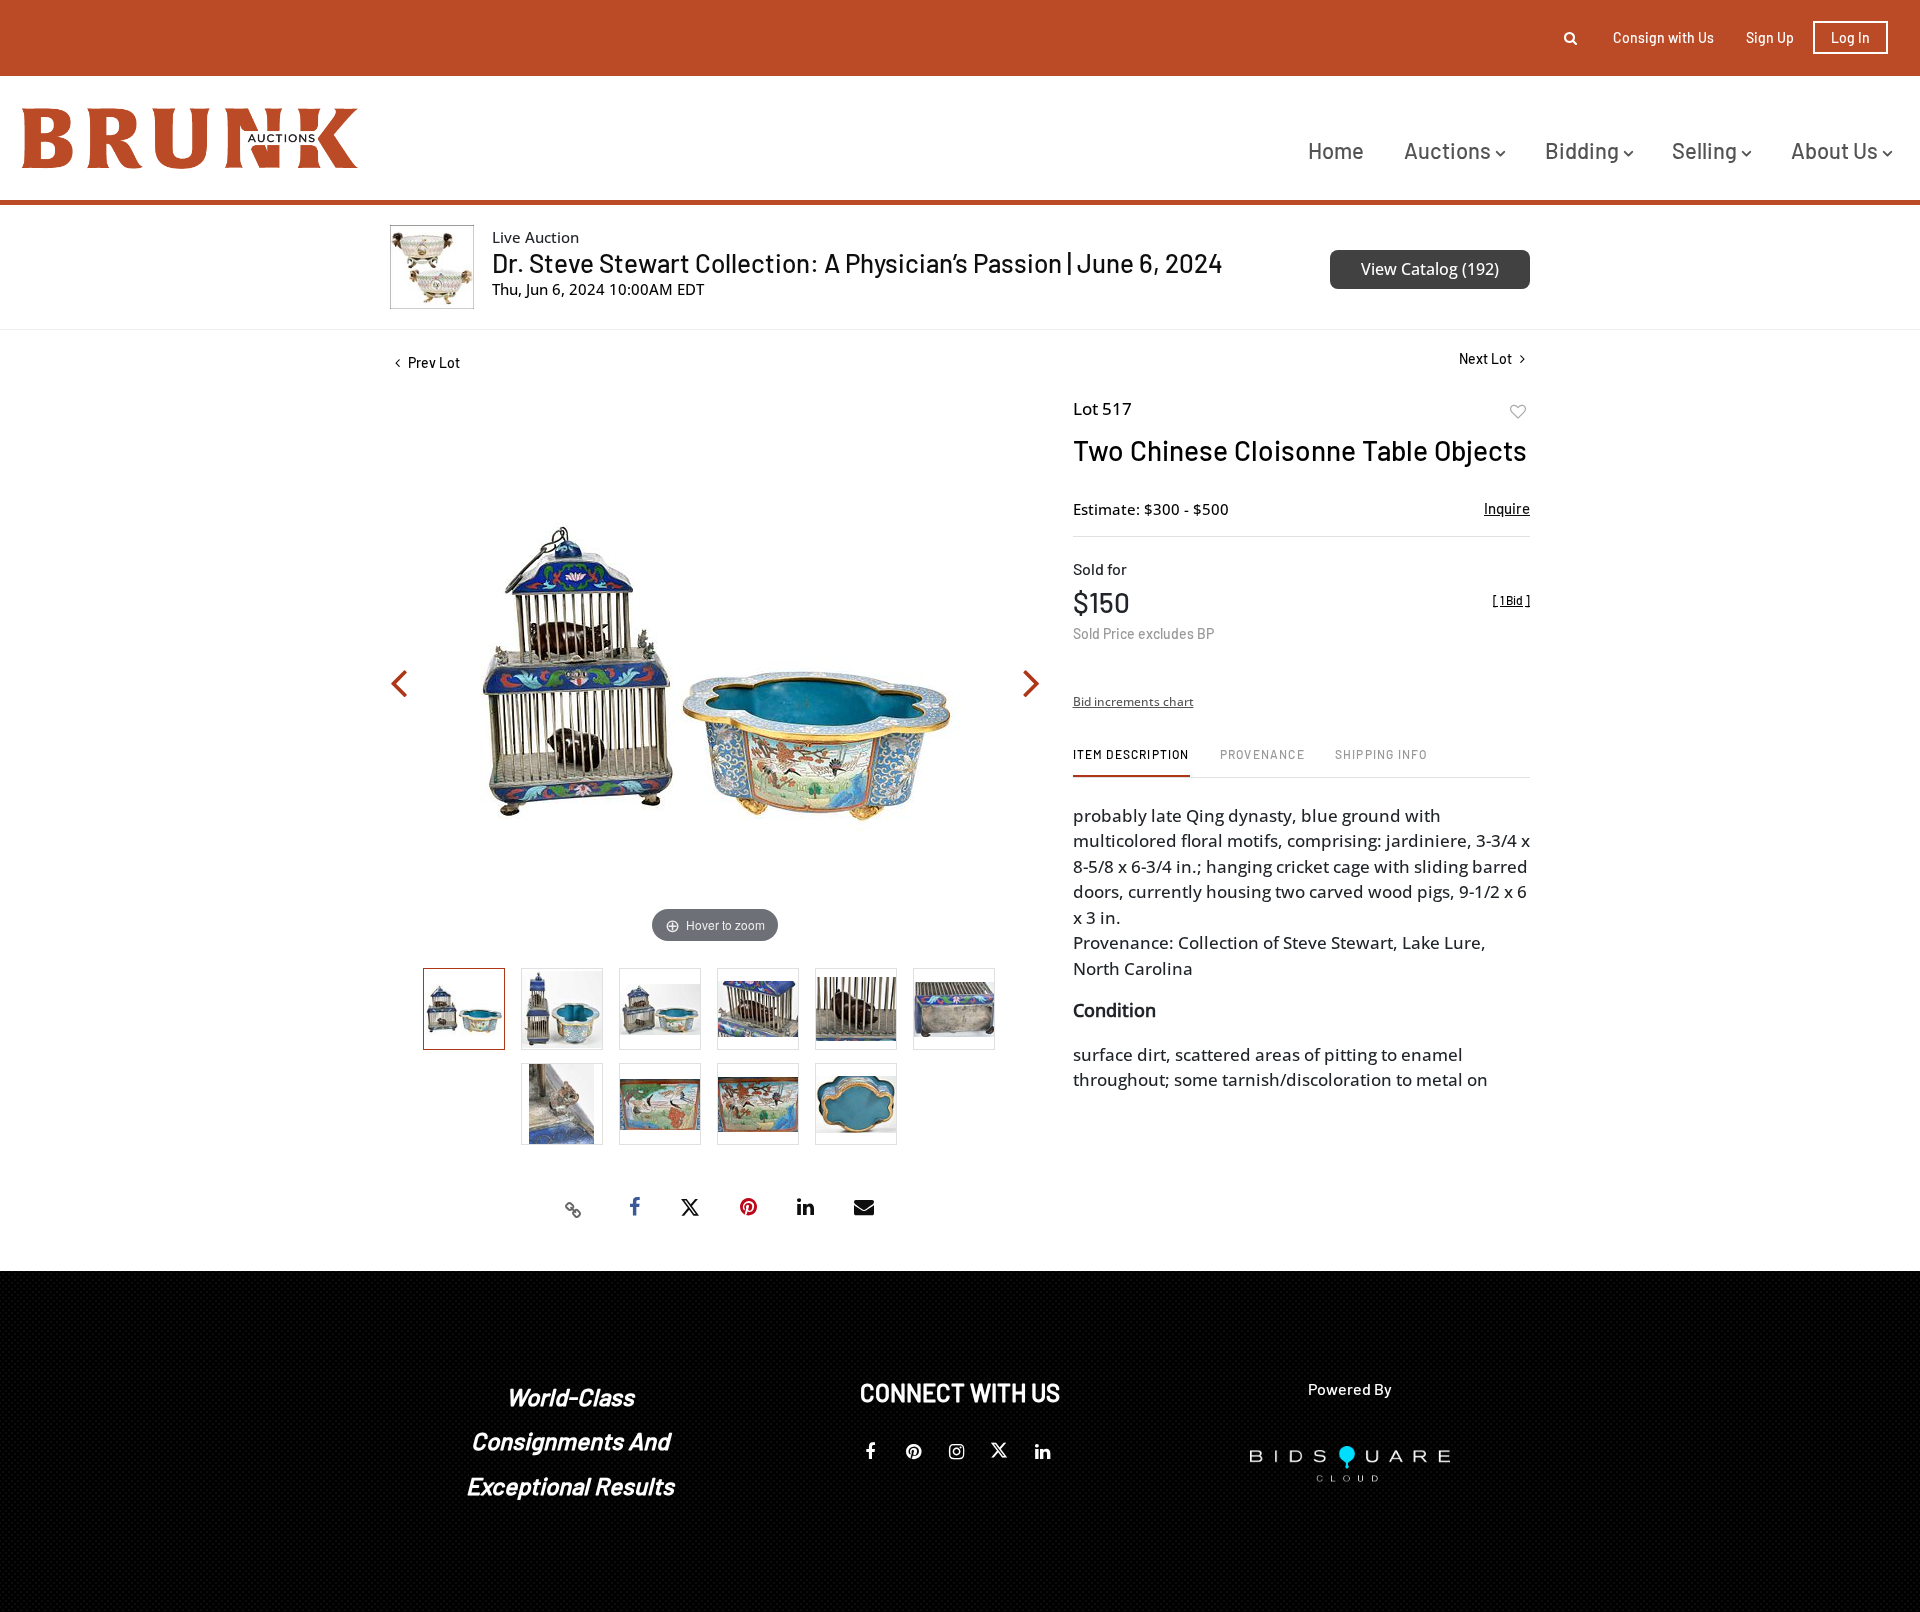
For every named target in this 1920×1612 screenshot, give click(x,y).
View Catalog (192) (1430, 269)
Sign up (1770, 37)
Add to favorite (1518, 412)
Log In (1850, 37)
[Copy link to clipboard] (574, 1208)
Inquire (1507, 508)
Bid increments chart (1133, 701)
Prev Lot (432, 362)
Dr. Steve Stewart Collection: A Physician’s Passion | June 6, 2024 (857, 262)
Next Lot (1487, 358)
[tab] (1131, 761)
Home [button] (1336, 150)
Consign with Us (1663, 37)
